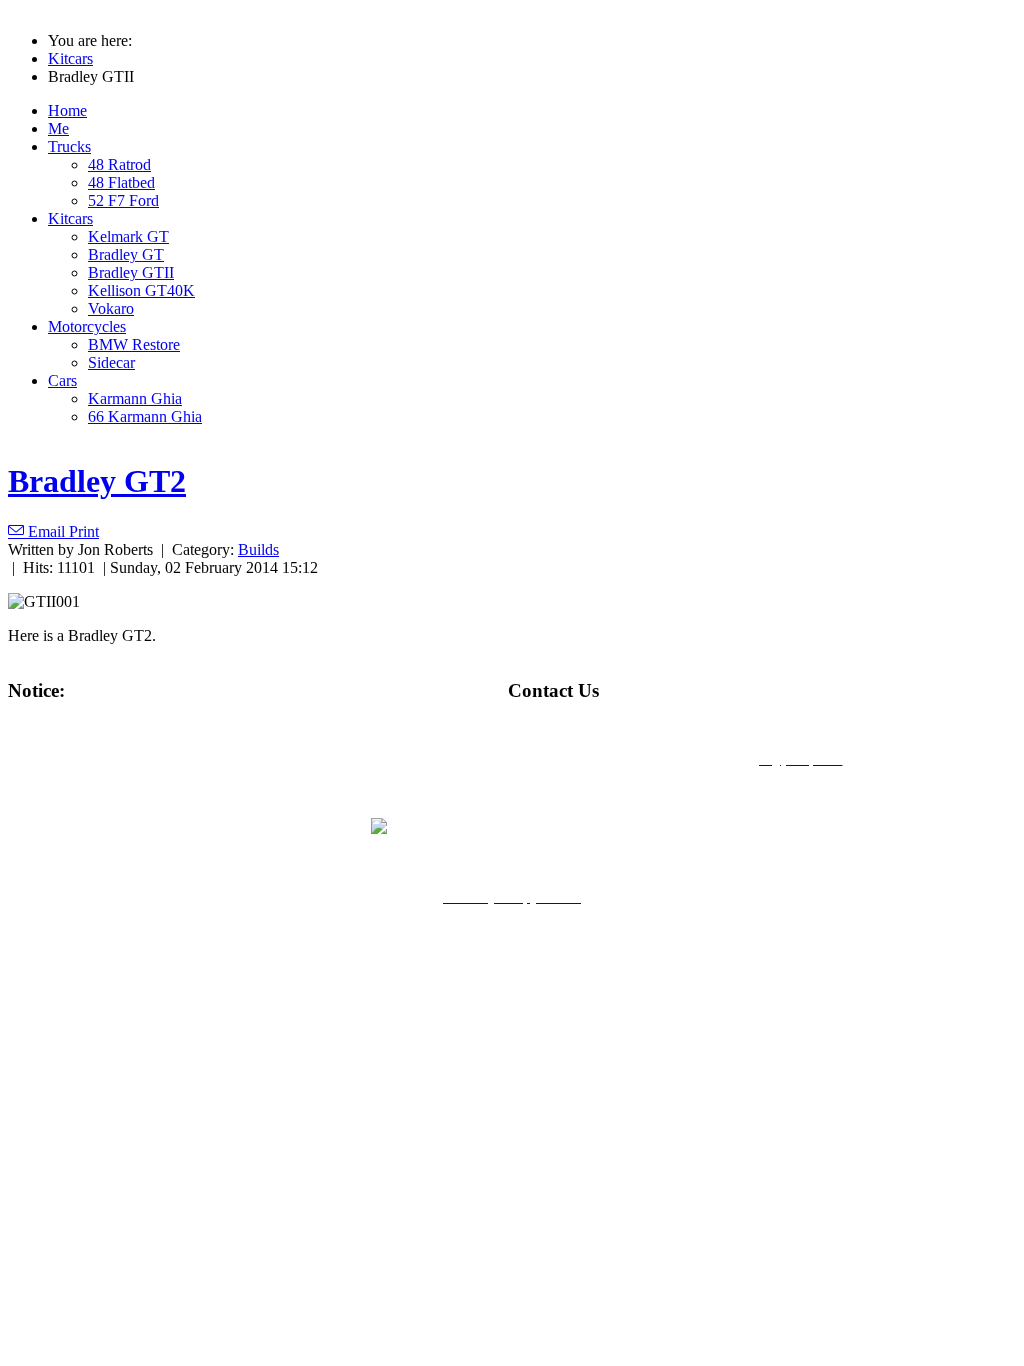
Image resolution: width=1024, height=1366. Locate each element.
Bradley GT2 (97, 481)
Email (46, 531)
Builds (258, 549)
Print (84, 531)
